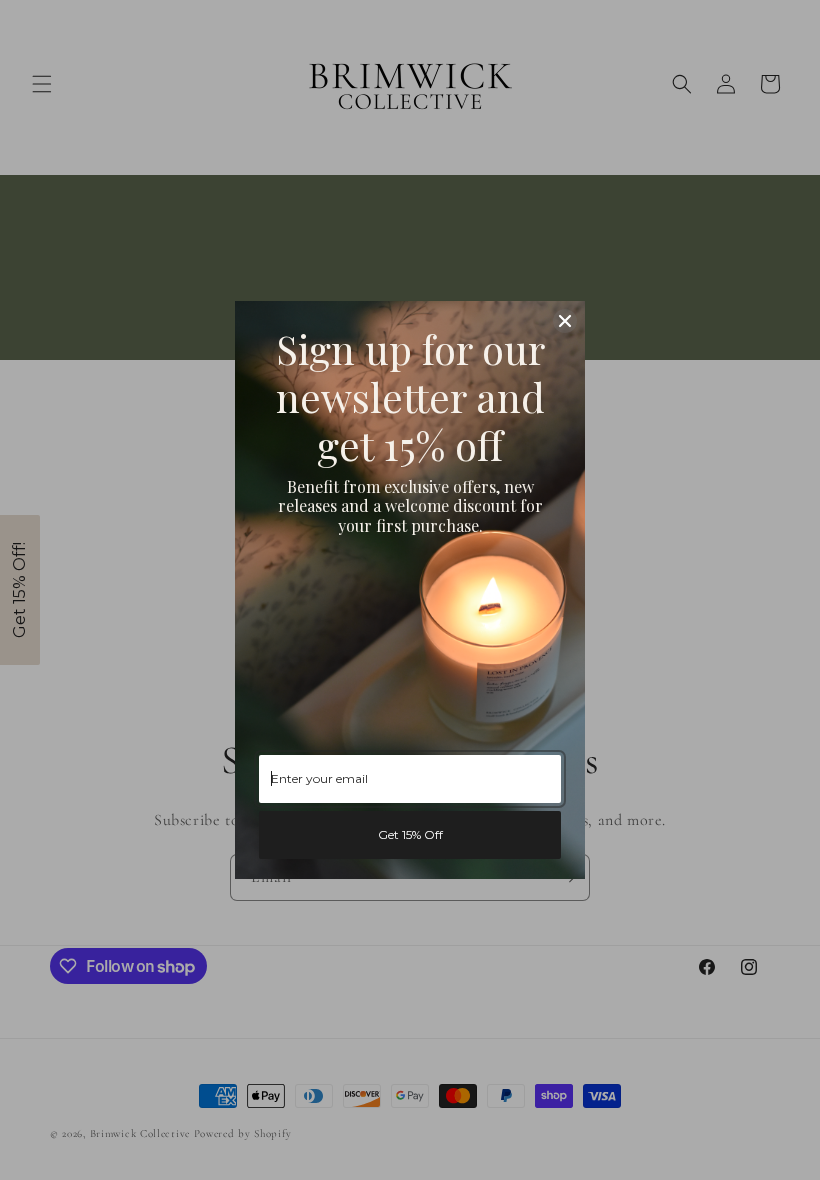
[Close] (565, 321)
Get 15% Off (410, 834)
